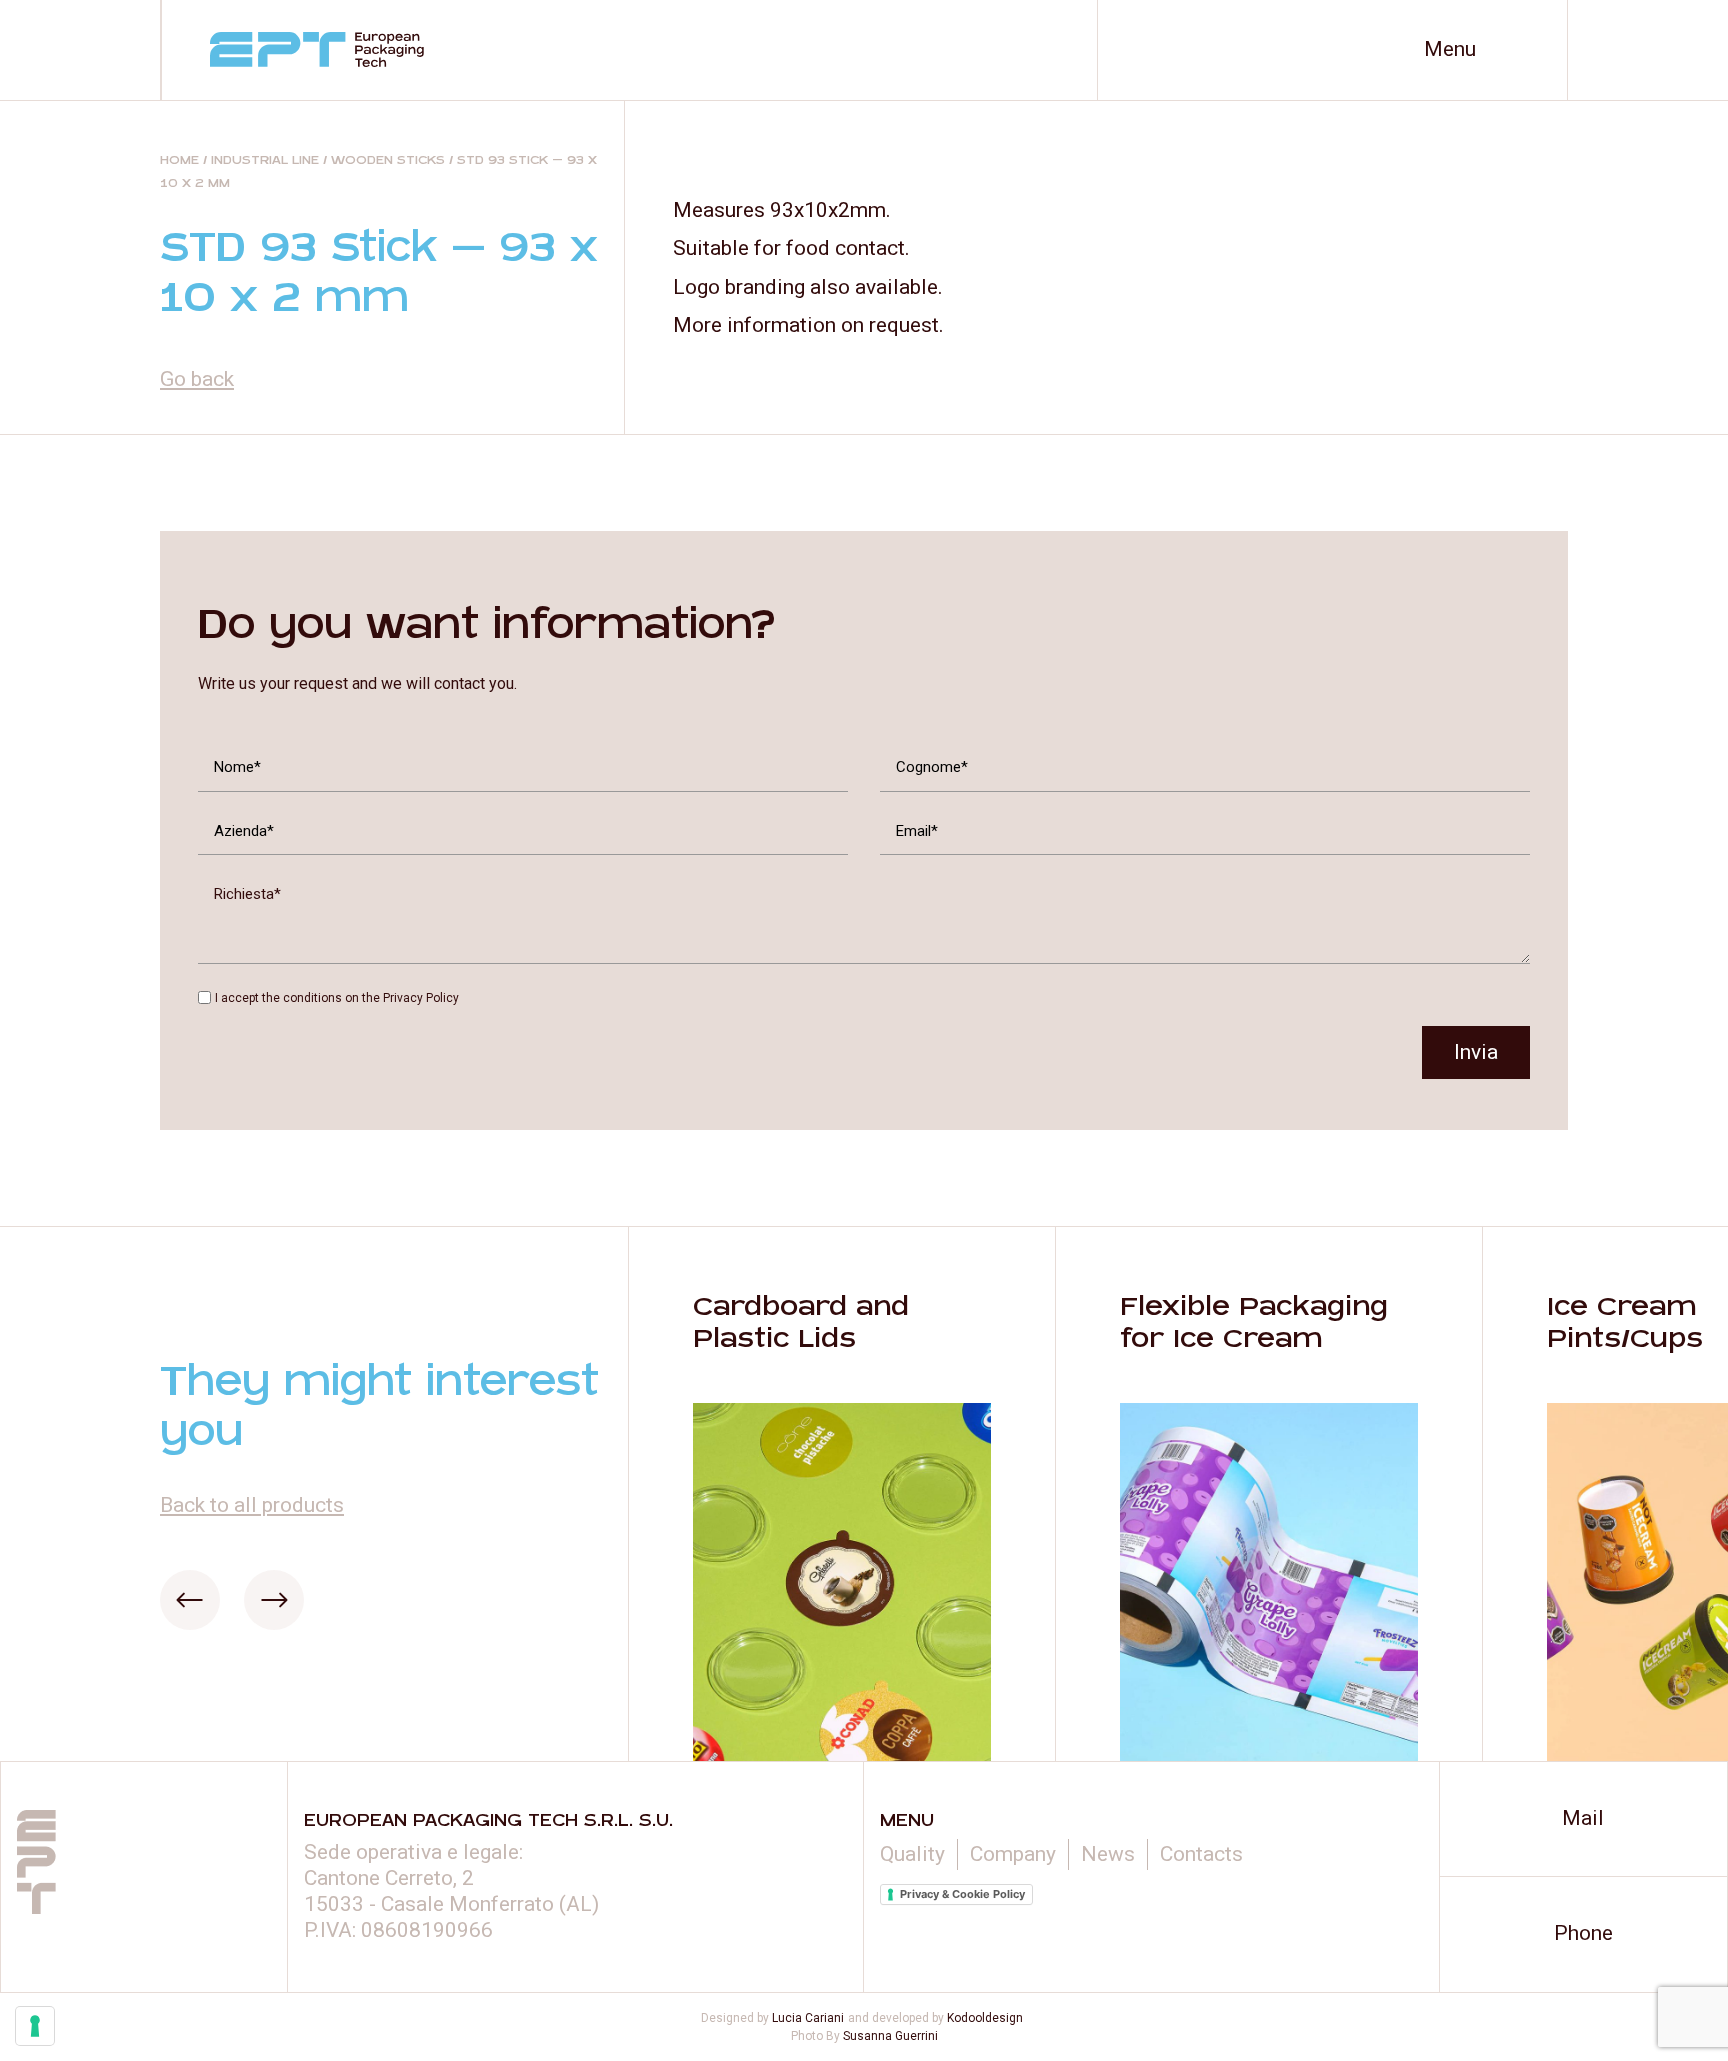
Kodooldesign (985, 2018)
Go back (197, 379)
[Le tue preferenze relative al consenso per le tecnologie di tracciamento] (35, 2026)
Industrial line (265, 160)
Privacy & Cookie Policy (962, 1894)
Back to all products (252, 1505)
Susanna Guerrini (890, 2036)
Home (179, 160)
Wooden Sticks (388, 160)
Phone (1583, 1933)
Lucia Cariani (808, 2018)
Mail (1583, 1818)
